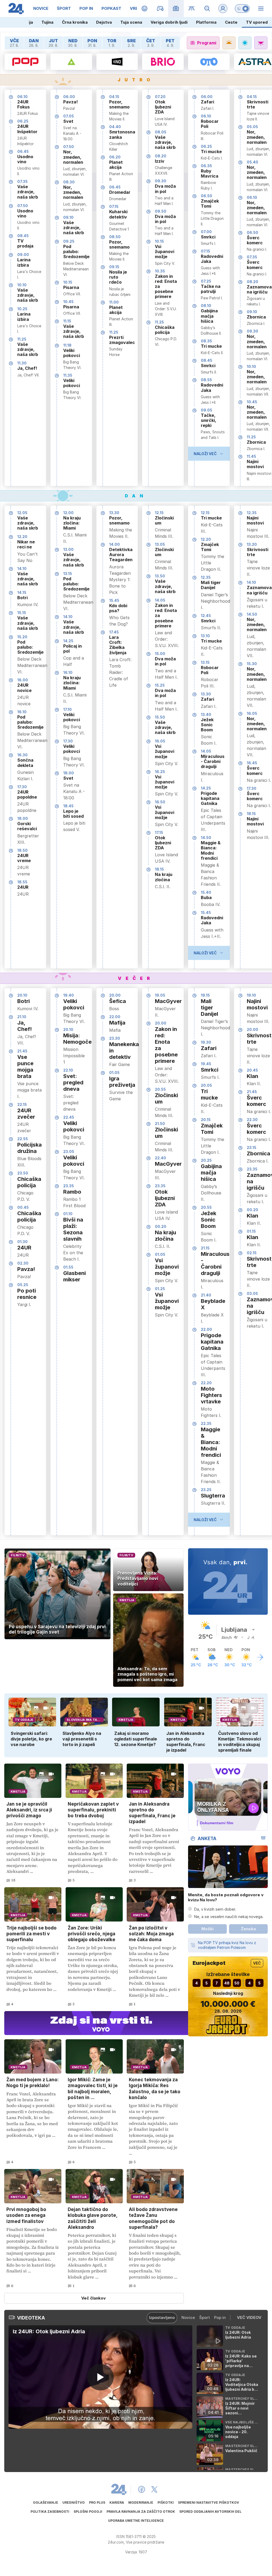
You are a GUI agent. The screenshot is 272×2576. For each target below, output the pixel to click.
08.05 (161, 132)
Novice (188, 2317)
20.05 (206, 1085)
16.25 (160, 772)
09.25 (69, 241)
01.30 (22, 1242)
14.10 (22, 569)
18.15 (159, 869)
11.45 (251, 456)
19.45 (206, 1064)
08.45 (23, 236)
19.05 (160, 995)
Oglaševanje (46, 2502)
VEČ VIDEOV (249, 2317)
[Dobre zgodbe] (145, 9)
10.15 (68, 282)
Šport (205, 2317)
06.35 (206, 166)
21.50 (160, 1124)
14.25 (68, 641)
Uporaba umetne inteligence (136, 2521)
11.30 (22, 363)
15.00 (160, 654)
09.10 (68, 217)
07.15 (114, 206)
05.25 (23, 1285)
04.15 (114, 97)
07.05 (69, 116)
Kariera (117, 2502)
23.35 (69, 1186)
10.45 (68, 302)
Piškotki (166, 2502)
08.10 (206, 306)
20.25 (206, 1160)
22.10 (68, 1070)
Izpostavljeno (162, 2317)
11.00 (114, 302)
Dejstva (104, 22)
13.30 (114, 513)
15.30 (252, 664)
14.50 (206, 838)
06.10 (22, 97)
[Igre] (160, 9)
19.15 (205, 995)
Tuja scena (131, 22)
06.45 (23, 151)
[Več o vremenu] (260, 1657)
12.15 (159, 513)
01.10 (68, 1214)
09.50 (161, 211)
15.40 (206, 892)
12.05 (22, 513)
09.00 (23, 255)
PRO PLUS (97, 2502)
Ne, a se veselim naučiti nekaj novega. (229, 1917)
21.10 (22, 1017)
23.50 (23, 1173)
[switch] (242, 9)
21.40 (206, 1295)
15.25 (160, 685)
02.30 (23, 1263)
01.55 (68, 1267)
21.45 (22, 1051)
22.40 (160, 1158)
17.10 (67, 709)
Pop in (220, 2317)
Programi (207, 43)
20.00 (115, 995)
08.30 (69, 182)
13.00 (68, 549)
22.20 (206, 1383)
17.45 (114, 632)
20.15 (206, 1120)
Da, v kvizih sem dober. (215, 1909)
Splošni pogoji (88, 2512)
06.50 (207, 196)
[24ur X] (154, 2489)
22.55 (23, 1139)
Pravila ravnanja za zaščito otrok (141, 2512)
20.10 (22, 995)
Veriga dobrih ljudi (169, 22)
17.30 (22, 787)
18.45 (68, 806)
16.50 (160, 802)
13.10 (205, 636)
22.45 (69, 1117)
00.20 (161, 1226)
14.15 (22, 592)
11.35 (68, 375)
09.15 (114, 267)
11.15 (67, 321)
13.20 (252, 544)
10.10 (22, 285)
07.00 (206, 232)
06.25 (23, 121)
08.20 (161, 156)
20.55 (160, 1089)
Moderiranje (141, 2502)
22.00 (115, 1017)
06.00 (69, 97)
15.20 (22, 637)
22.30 (252, 1120)
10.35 (160, 271)
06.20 (115, 157)
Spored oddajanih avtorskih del (210, 2512)
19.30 (206, 1042)
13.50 (160, 576)
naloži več (205, 454)
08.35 (206, 341)
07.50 (23, 206)
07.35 (22, 181)
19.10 (251, 995)
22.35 (206, 1423)
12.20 (22, 537)
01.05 (114, 1073)
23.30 (115, 1038)
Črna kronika (75, 22)
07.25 (206, 281)
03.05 (252, 1293)
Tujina (47, 22)
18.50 (22, 850)
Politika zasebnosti (50, 2512)
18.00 (23, 818)
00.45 (23, 1207)
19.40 (69, 995)
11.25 (22, 339)
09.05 (207, 410)
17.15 (159, 832)
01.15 (251, 1231)
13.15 (68, 574)
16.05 (160, 741)
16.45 (252, 763)
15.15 (22, 613)
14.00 (114, 544)
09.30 (161, 181)
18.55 (22, 882)
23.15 (252, 1148)
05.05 (252, 127)
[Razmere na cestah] (192, 9)
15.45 (114, 600)
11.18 (67, 345)
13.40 (206, 714)
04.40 (115, 127)
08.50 (115, 237)
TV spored (257, 22)
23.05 (69, 1151)
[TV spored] (176, 9)
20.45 (252, 1070)
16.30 (22, 755)
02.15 (252, 1253)
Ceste (231, 22)
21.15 (205, 1248)
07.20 (160, 97)
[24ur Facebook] (142, 2489)
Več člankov (93, 2298)
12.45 (206, 616)
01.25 (160, 1289)
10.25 (22, 309)
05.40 (252, 162)
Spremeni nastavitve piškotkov (209, 2502)
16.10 (22, 712)
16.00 (23, 680)
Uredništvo (74, 2502)
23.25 (206, 1490)
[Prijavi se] (223, 9)
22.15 (22, 1104)
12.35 (206, 577)
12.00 (68, 513)
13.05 (160, 544)
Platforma (206, 22)
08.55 (206, 380)
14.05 (160, 600)
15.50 (160, 717)
